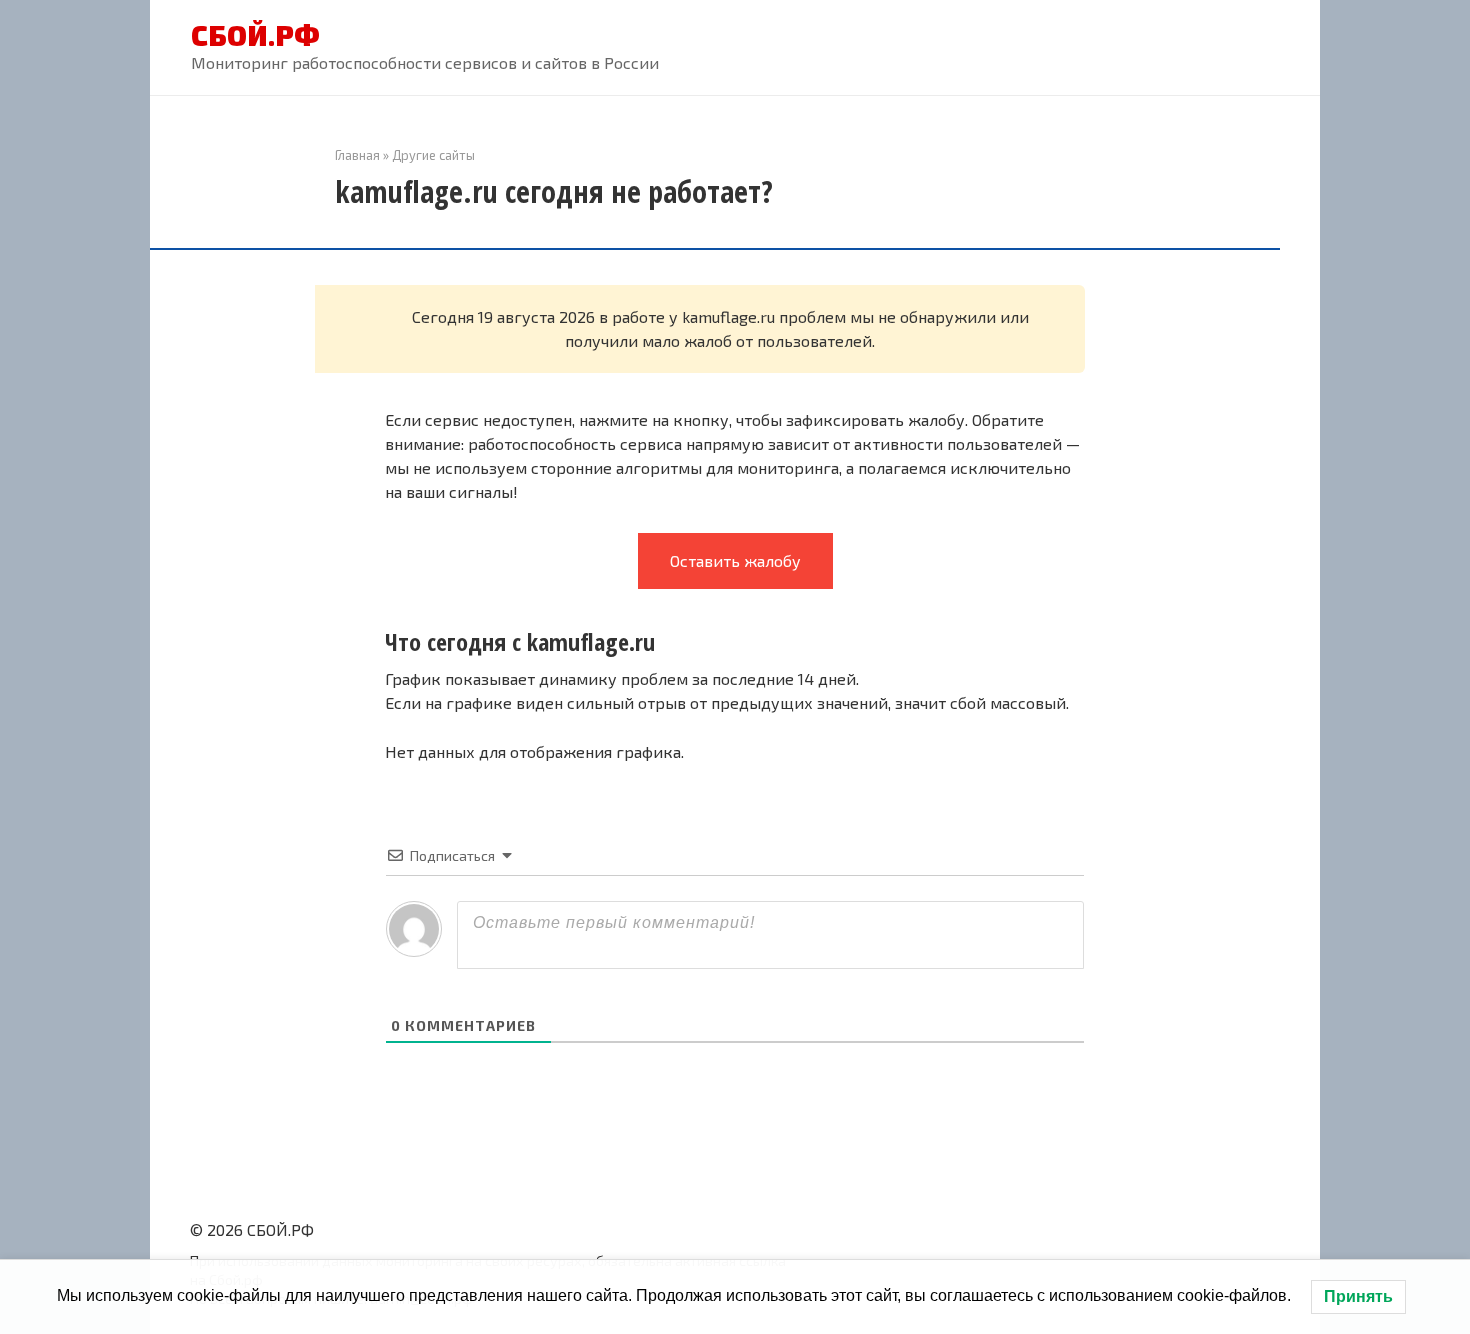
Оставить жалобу (735, 560)
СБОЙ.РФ (255, 35)
